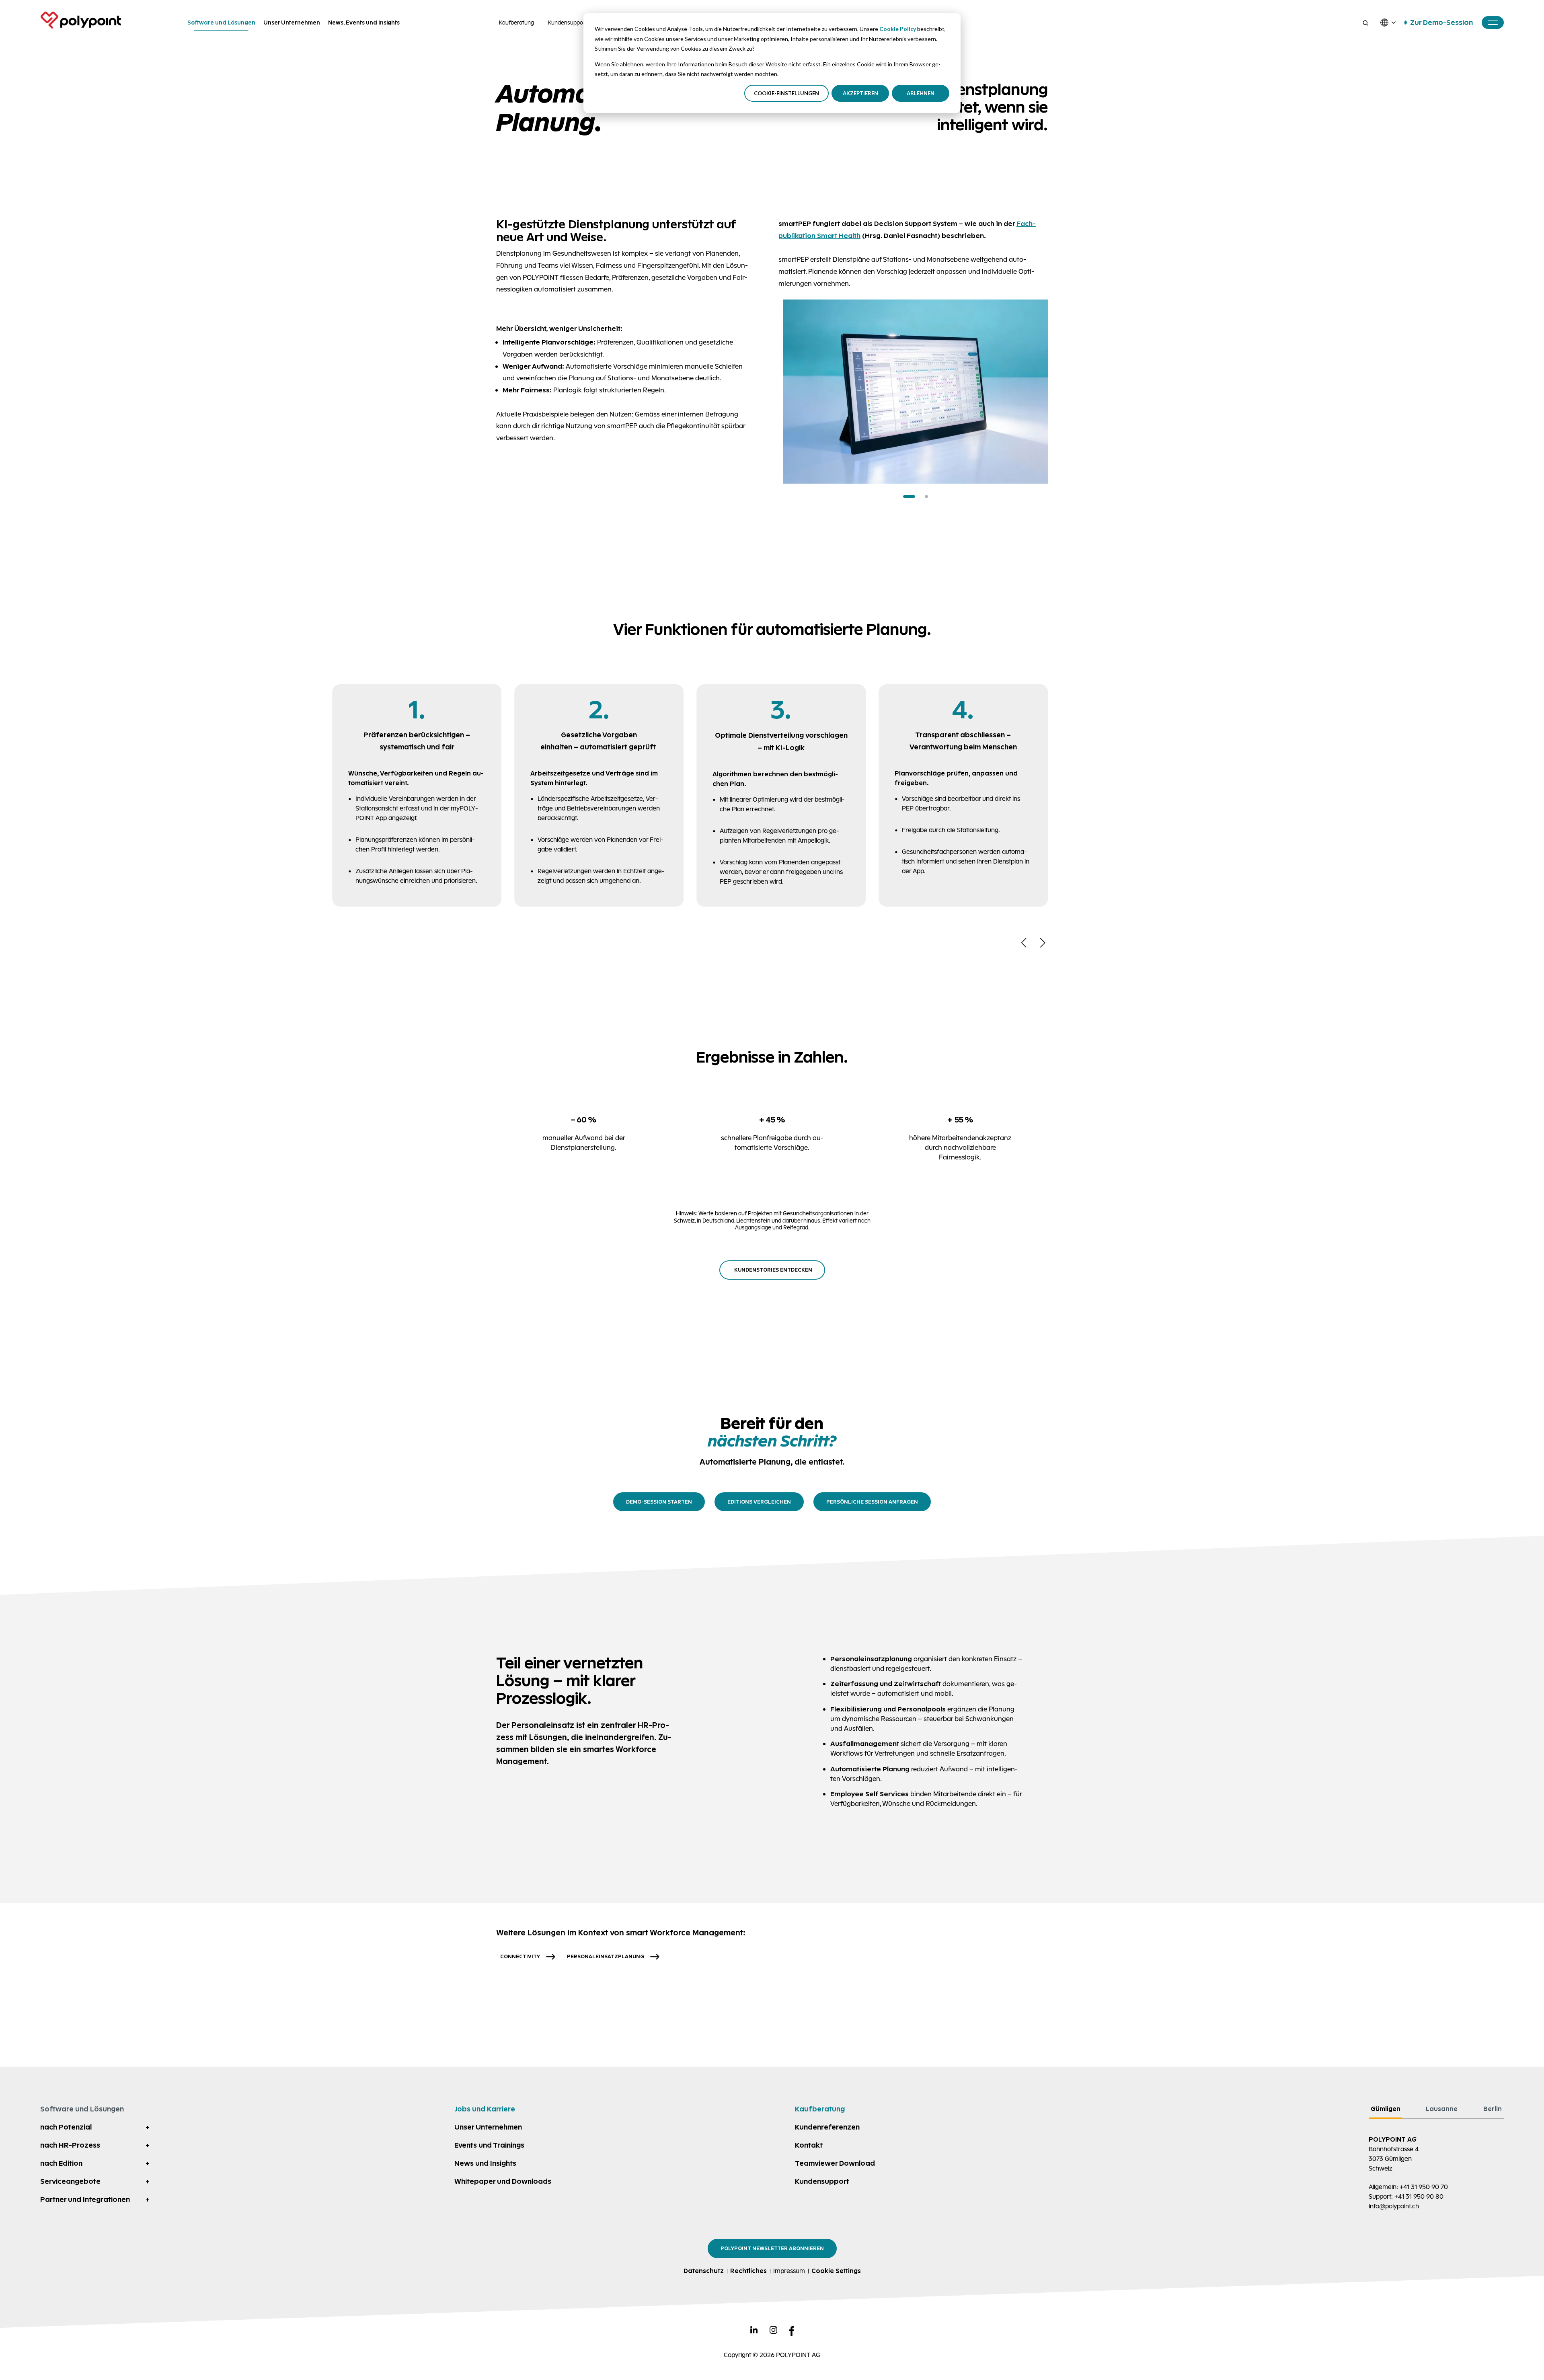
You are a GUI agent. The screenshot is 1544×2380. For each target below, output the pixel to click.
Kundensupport (568, 23)
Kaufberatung (516, 23)
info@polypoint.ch (1394, 2206)
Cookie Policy (898, 29)
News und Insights (485, 2163)
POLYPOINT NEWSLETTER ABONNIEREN (772, 2248)
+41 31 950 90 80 (1419, 2196)
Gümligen (1386, 2109)
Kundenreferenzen (827, 2127)
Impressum (789, 2271)
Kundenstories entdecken (773, 1270)
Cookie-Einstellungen (786, 93)
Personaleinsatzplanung (606, 1956)
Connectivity (520, 1956)
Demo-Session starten (659, 1502)
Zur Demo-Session (1441, 23)
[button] (909, 497)
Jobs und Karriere (485, 2109)
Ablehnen (921, 93)
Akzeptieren (860, 93)
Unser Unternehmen (488, 2127)
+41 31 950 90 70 (1424, 2187)
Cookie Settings (836, 2271)
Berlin (1493, 2109)
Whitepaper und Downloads (503, 2181)
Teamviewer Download (835, 2163)
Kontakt (809, 2145)
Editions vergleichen (759, 1502)
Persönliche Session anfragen (872, 1502)
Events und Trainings (489, 2145)
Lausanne (1442, 2109)
